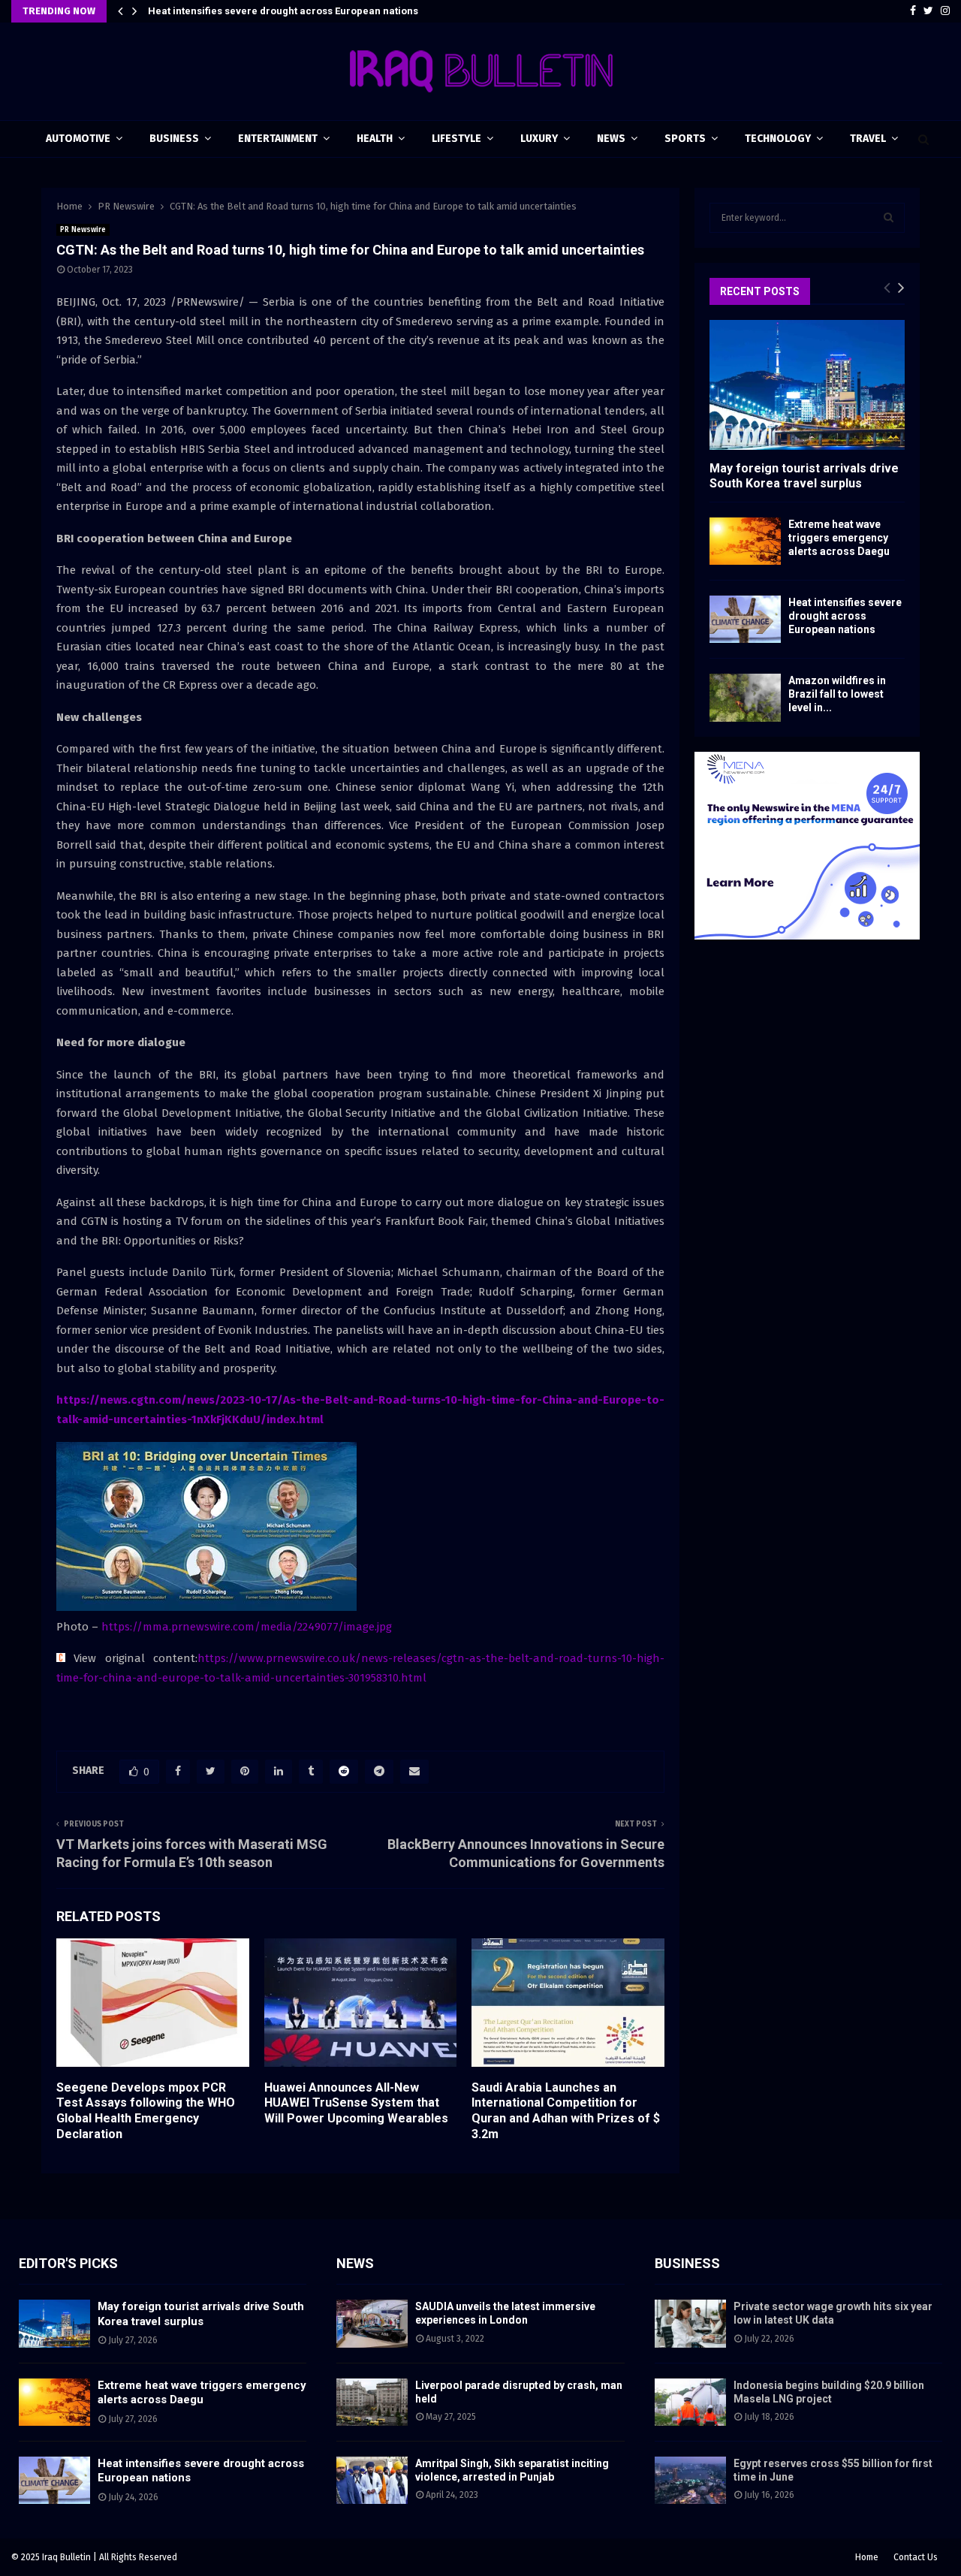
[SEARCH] (889, 218)
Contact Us (916, 2557)
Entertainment (278, 139)
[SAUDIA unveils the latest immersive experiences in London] (372, 2323)
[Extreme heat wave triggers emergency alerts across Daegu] (745, 541)
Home (867, 2557)
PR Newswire (83, 230)
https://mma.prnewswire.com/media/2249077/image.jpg (247, 1627)
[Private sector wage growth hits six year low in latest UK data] (690, 2323)
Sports (685, 139)
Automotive (78, 139)
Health (375, 139)
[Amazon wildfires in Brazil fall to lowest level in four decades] (745, 697)
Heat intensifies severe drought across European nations (283, 11)
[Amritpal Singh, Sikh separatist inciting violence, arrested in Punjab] (372, 2480)
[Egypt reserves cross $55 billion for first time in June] (690, 2480)
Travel (868, 139)
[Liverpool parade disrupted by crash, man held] (372, 2402)
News (611, 139)
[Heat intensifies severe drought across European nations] (745, 619)
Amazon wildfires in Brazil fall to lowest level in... (837, 694)
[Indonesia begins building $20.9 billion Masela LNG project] (690, 2402)
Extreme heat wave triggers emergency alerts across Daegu (839, 538)
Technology (778, 139)
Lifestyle (456, 139)
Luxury (539, 139)
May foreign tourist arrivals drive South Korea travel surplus (804, 475)
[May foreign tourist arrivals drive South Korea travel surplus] (807, 385)
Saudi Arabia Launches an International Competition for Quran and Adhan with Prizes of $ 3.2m (566, 2111)
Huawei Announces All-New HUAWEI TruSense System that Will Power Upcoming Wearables (356, 2103)
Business (174, 139)
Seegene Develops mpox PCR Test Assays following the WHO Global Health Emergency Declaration (146, 2111)
